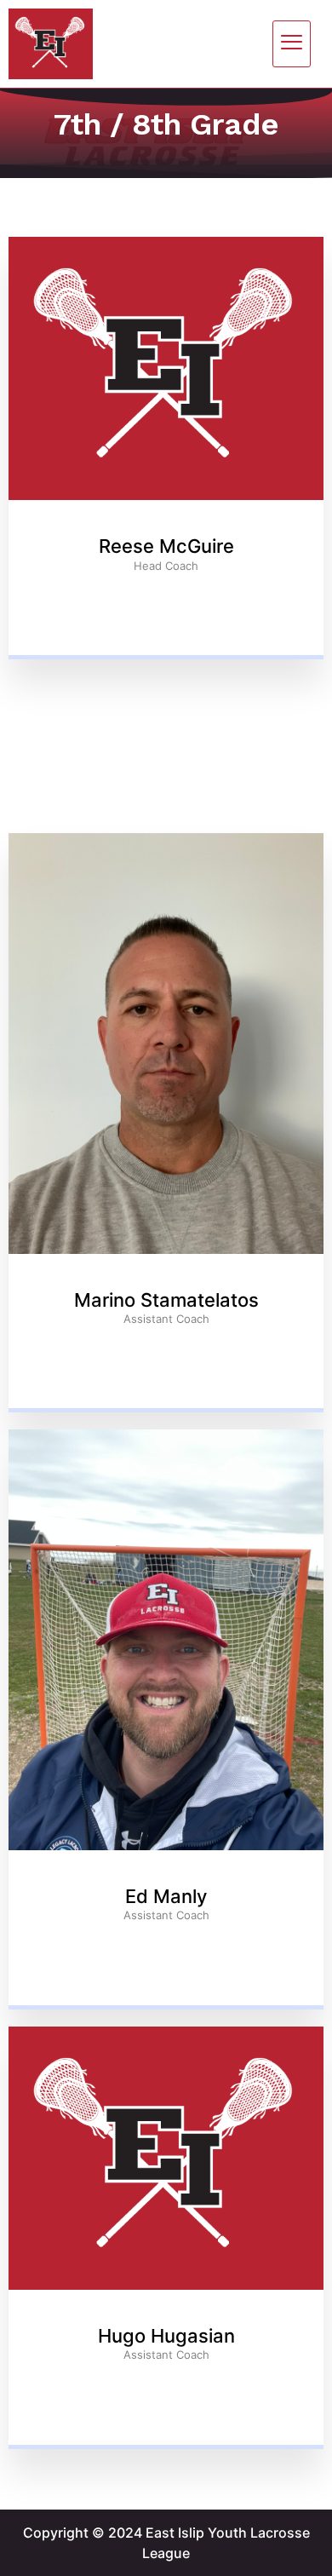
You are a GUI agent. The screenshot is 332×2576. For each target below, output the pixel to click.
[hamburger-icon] (292, 44)
